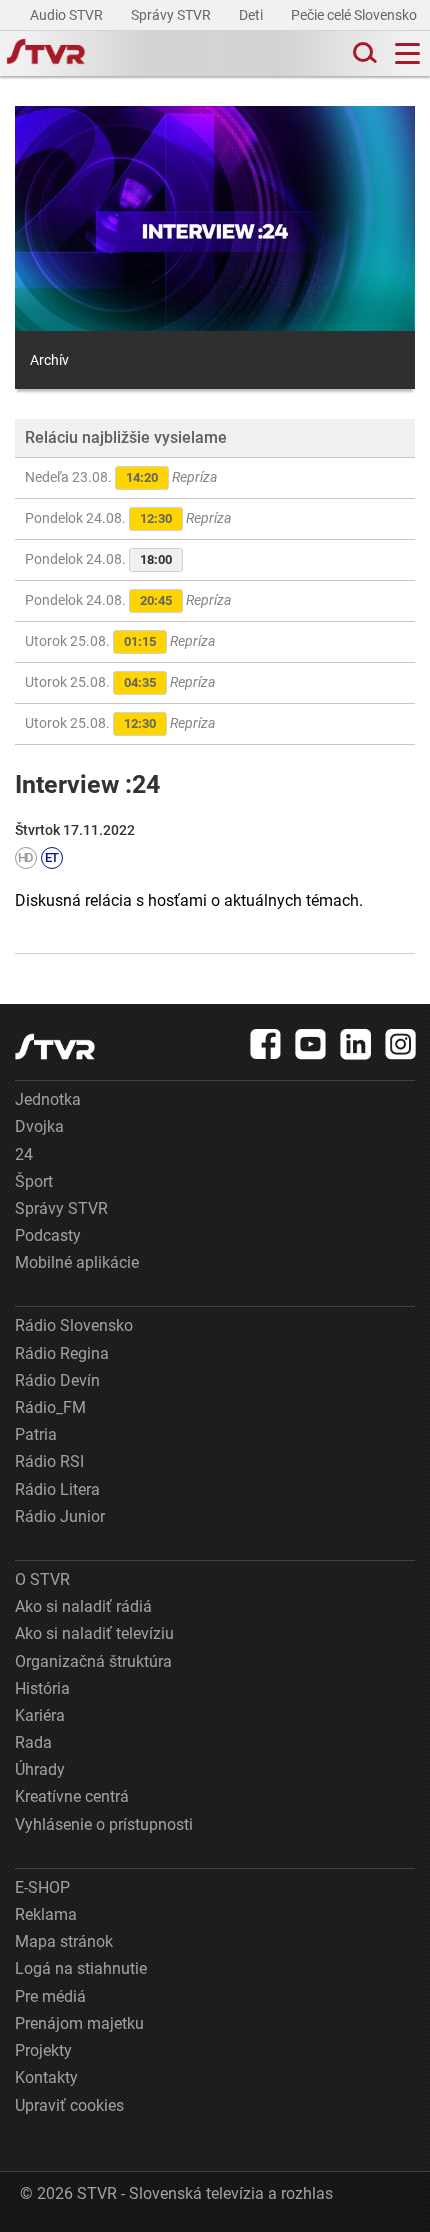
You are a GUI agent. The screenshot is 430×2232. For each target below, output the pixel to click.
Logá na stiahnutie (81, 1968)
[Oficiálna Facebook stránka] (266, 1044)
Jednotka (48, 1099)
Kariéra (40, 1715)
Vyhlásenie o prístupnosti (104, 1824)
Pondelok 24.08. (128, 518)
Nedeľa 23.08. (121, 477)
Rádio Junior (60, 1516)
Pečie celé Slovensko (355, 15)
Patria (36, 1434)
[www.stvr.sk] (55, 1046)
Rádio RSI (49, 1461)
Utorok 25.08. (120, 641)
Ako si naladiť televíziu (94, 1633)
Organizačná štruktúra (93, 1661)
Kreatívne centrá (72, 1796)
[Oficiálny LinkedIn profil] (356, 1044)
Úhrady (40, 1769)
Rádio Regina (62, 1353)
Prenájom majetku (79, 2023)
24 (24, 1154)
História (42, 1688)
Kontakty (46, 2077)
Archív (49, 360)
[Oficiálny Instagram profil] (401, 1044)
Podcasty (48, 1235)
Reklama (46, 1914)
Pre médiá (50, 1996)
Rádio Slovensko (74, 1325)
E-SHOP (42, 1887)
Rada (33, 1742)
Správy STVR (172, 15)
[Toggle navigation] (407, 53)
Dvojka (39, 1126)
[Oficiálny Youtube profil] (311, 1044)
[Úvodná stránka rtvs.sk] (46, 54)
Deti (252, 15)
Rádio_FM (50, 1407)
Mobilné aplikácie (77, 1262)
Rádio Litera (57, 1489)
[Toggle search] (363, 53)
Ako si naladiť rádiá (83, 1606)
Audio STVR (68, 15)
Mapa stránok (64, 1941)
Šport (34, 1181)
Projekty (43, 2050)
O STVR (42, 1579)
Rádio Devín (57, 1380)
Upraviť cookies (69, 2105)
